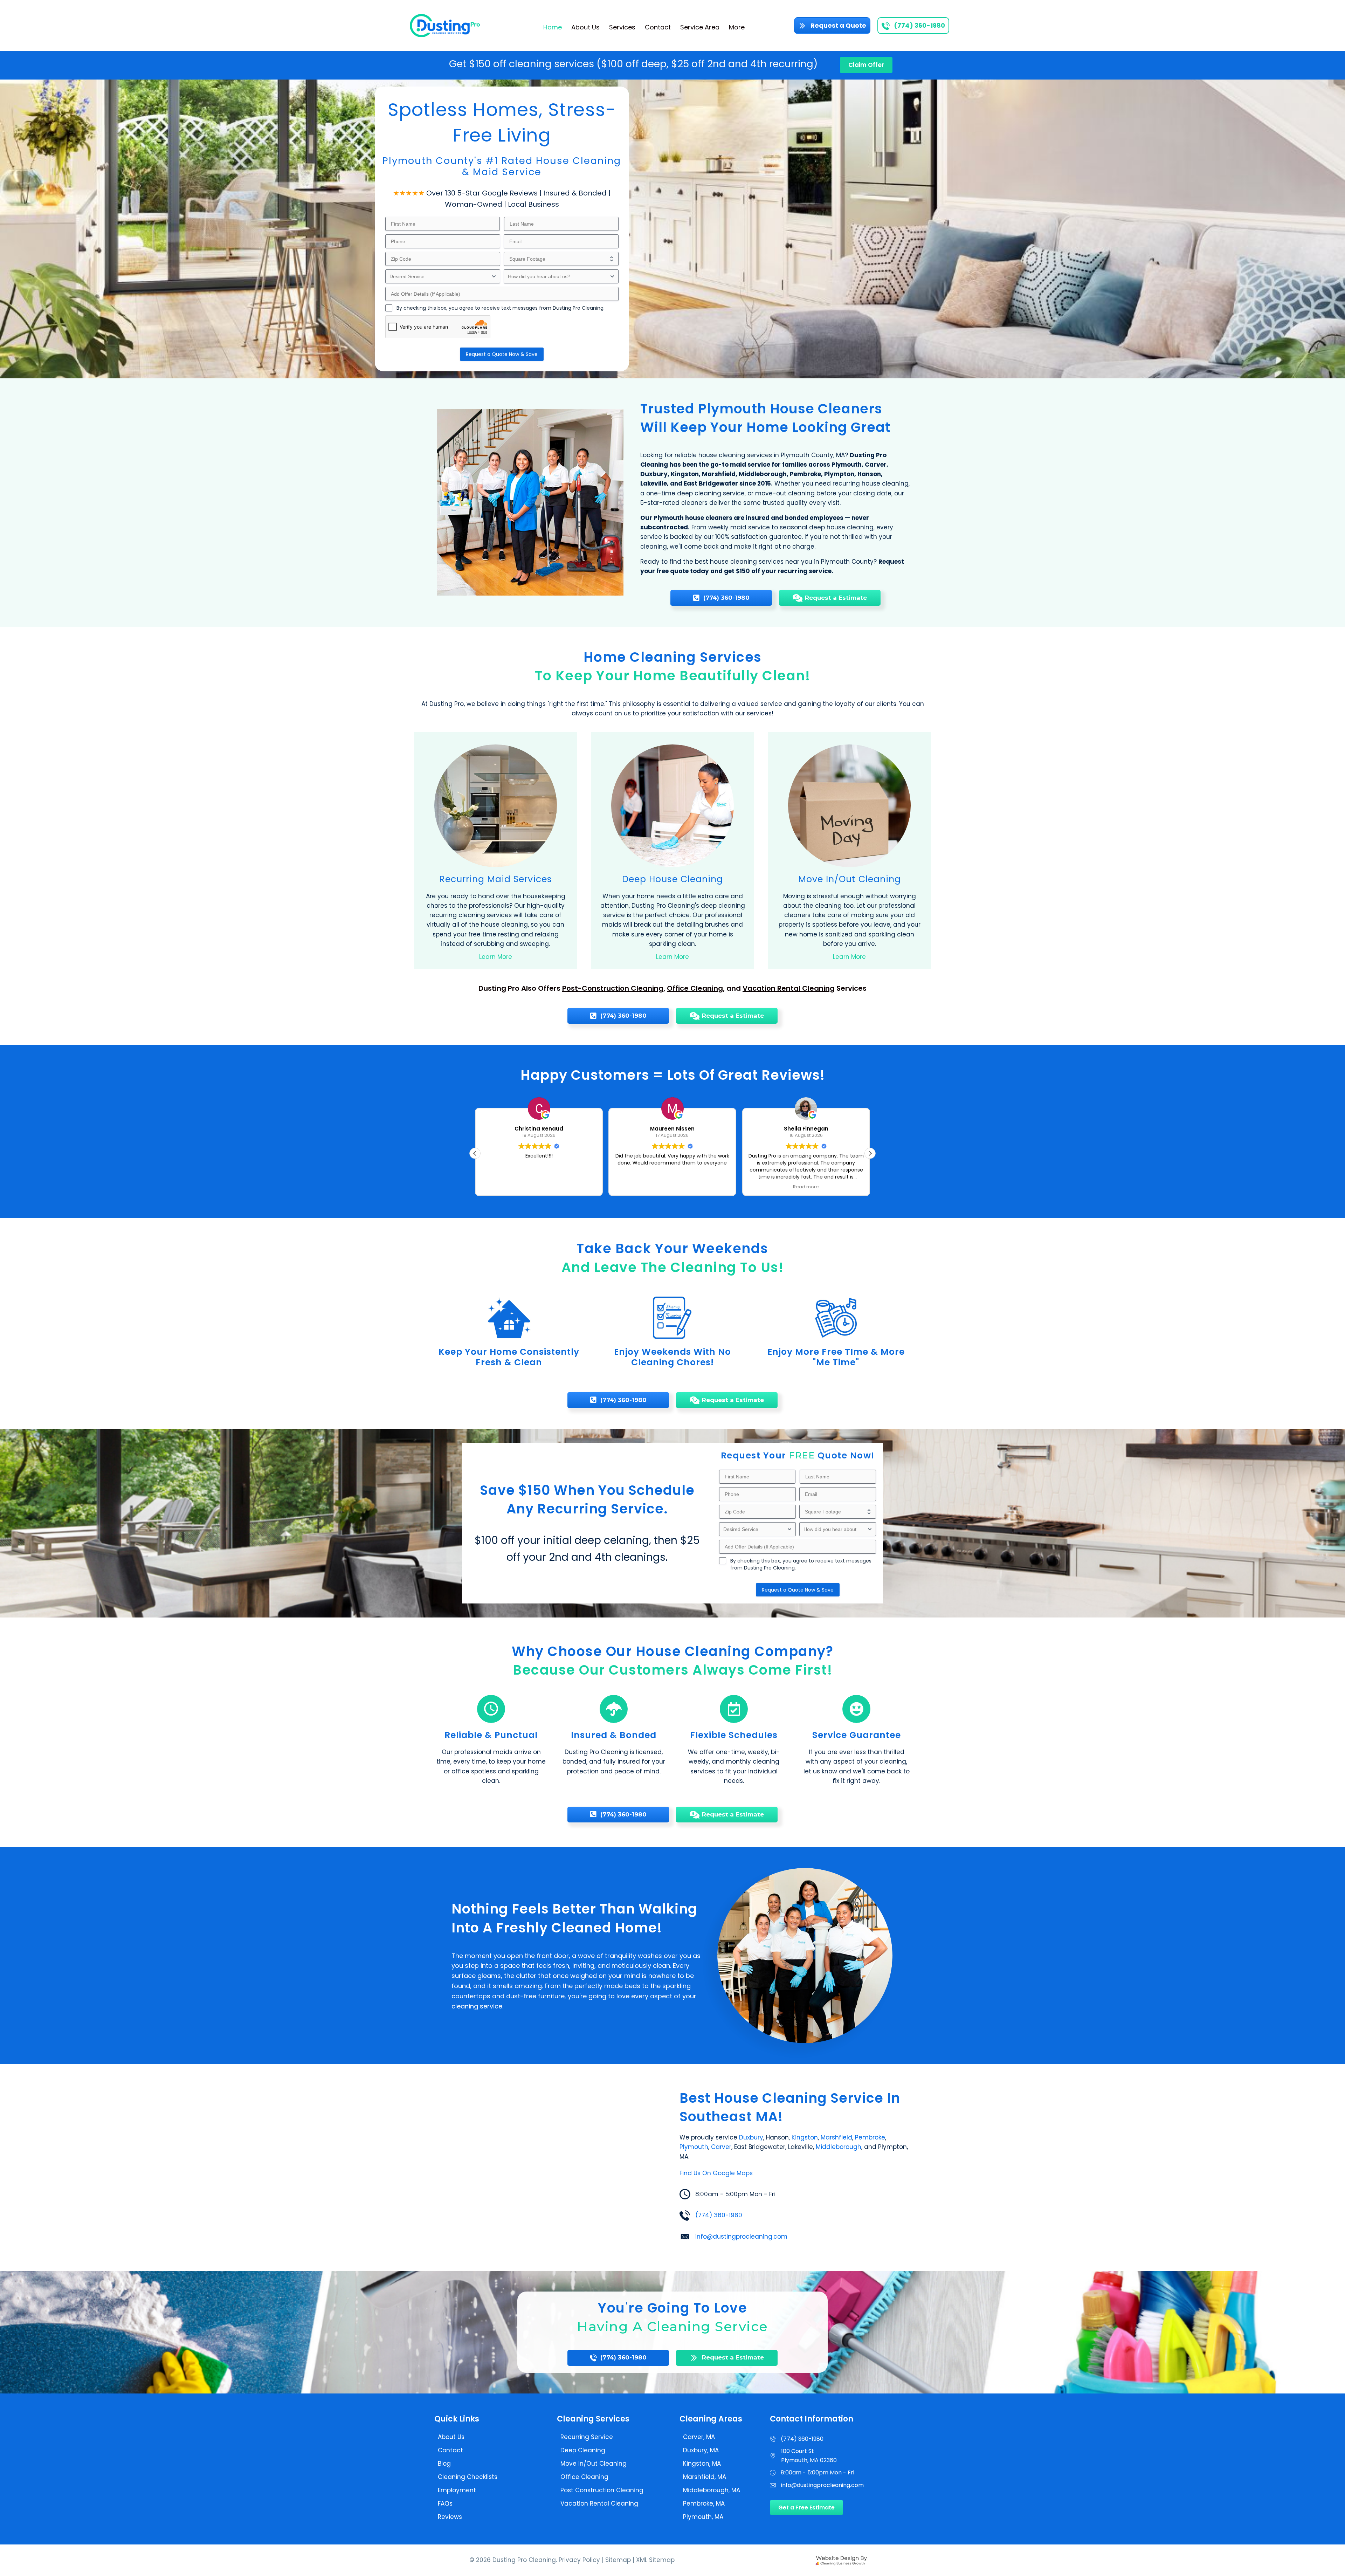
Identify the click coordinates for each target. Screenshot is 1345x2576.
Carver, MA (699, 2437)
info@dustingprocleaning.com (741, 2237)
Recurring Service (587, 2437)
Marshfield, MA (705, 2477)
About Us (585, 27)
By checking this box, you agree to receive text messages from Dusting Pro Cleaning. (501, 308)
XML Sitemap (655, 2560)
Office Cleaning (695, 988)
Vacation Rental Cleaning (789, 988)
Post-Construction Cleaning (613, 988)
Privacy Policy (579, 2560)
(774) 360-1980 (719, 2215)
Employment (457, 2490)
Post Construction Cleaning (602, 2490)
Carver (721, 2147)
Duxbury (751, 2137)
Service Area (700, 27)
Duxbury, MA (701, 2450)
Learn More (496, 957)
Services (622, 27)
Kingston (805, 2137)
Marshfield (836, 2137)
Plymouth (694, 2147)
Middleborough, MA (712, 2490)
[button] (870, 1153)
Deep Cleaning (583, 2450)
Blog (444, 2464)
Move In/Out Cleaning (594, 2464)
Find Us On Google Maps (716, 2173)
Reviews (450, 2517)
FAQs (445, 2503)
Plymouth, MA (703, 2517)
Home (553, 27)
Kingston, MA (702, 2464)
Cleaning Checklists (468, 2477)
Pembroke (870, 2137)
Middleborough (839, 2147)
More (737, 27)
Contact (658, 27)
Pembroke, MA (704, 2503)
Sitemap (618, 2560)
